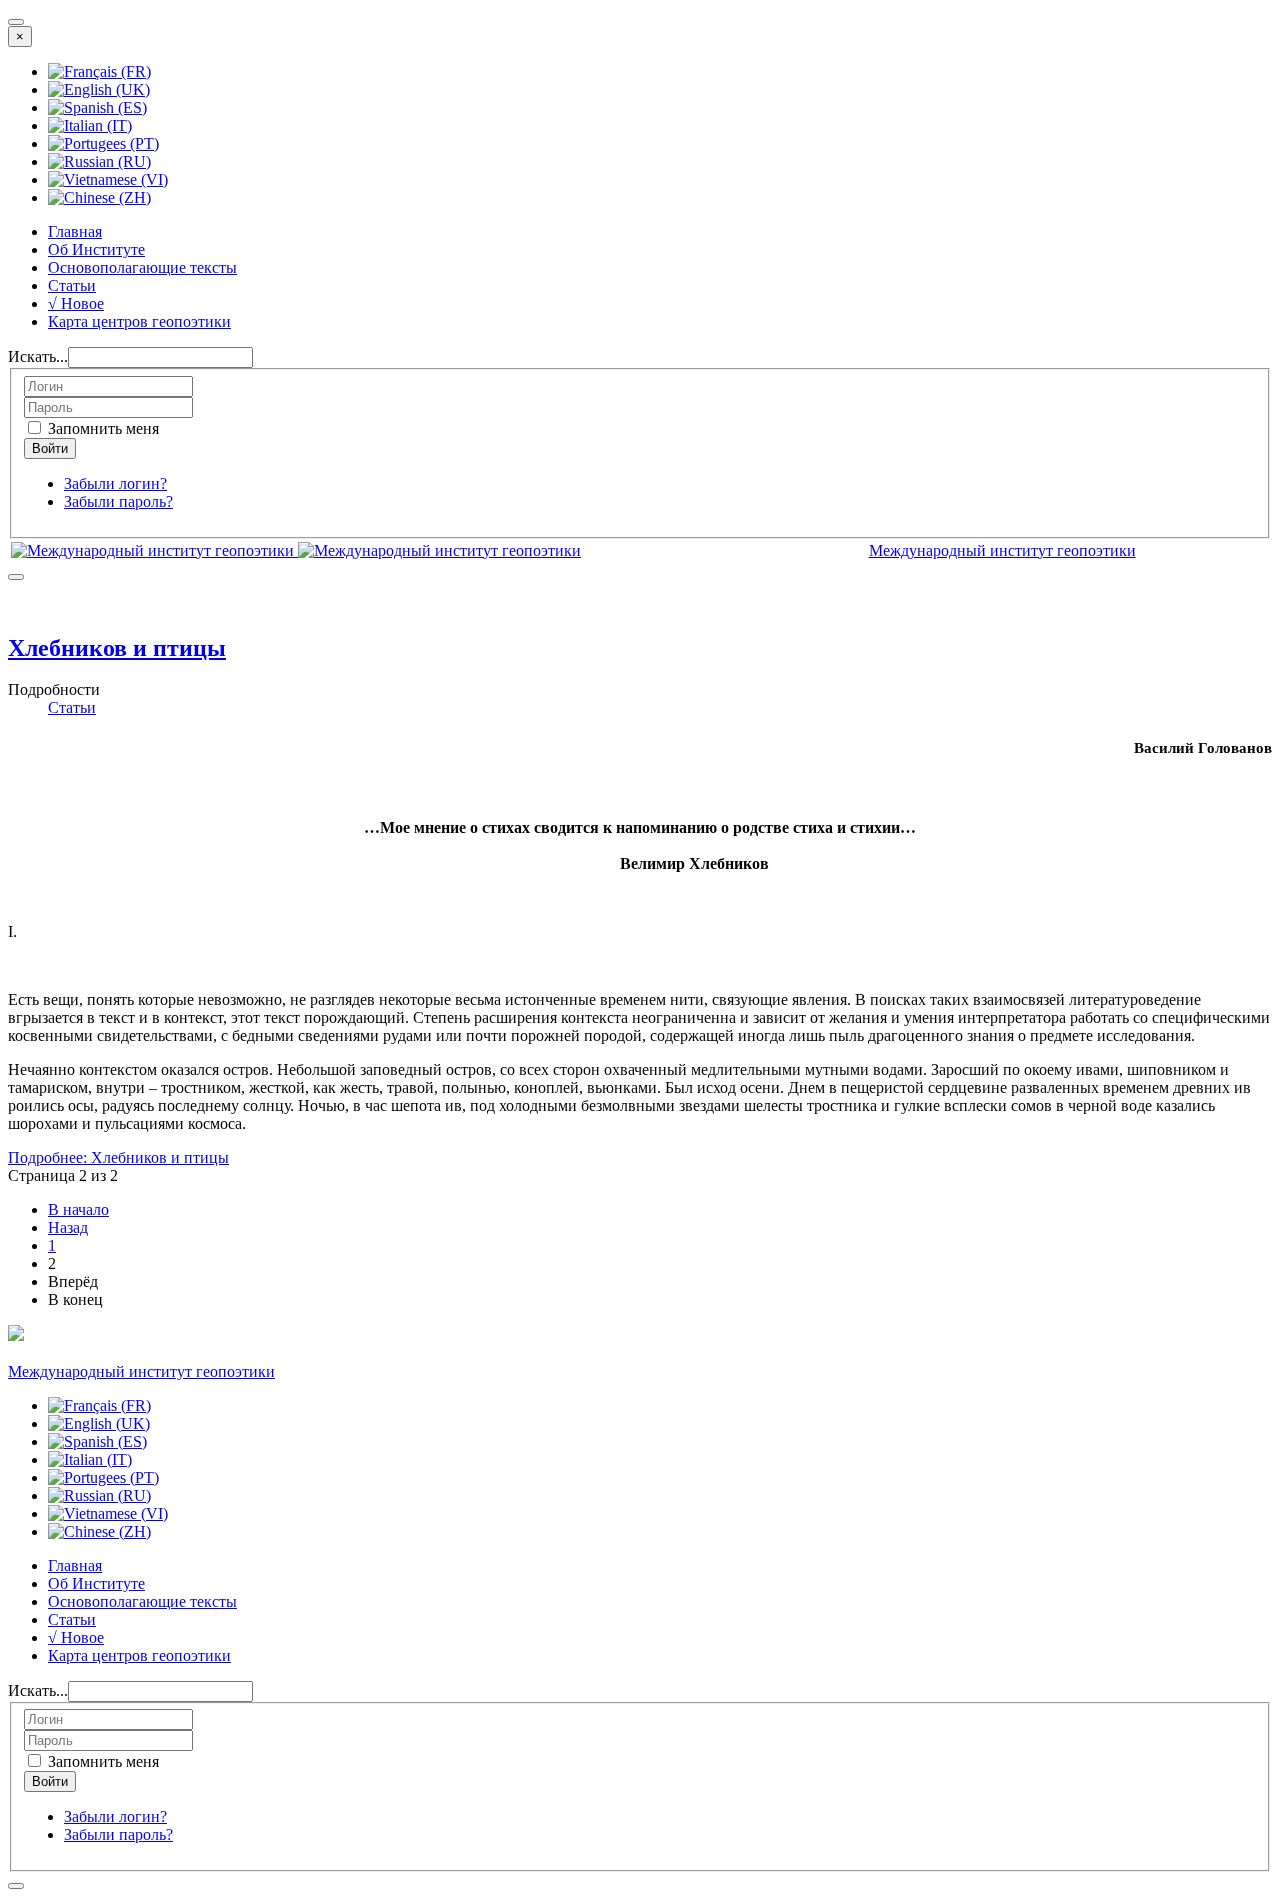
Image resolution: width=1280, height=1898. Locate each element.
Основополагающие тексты (142, 267)
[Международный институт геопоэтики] (296, 550)
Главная (75, 231)
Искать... (38, 356)
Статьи (72, 285)
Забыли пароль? (118, 501)
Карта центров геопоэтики (139, 321)
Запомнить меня (101, 428)
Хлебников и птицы (117, 648)
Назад (68, 1227)
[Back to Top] (16, 1886)
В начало (78, 1209)
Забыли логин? (115, 483)
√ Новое (76, 303)
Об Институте (96, 249)
